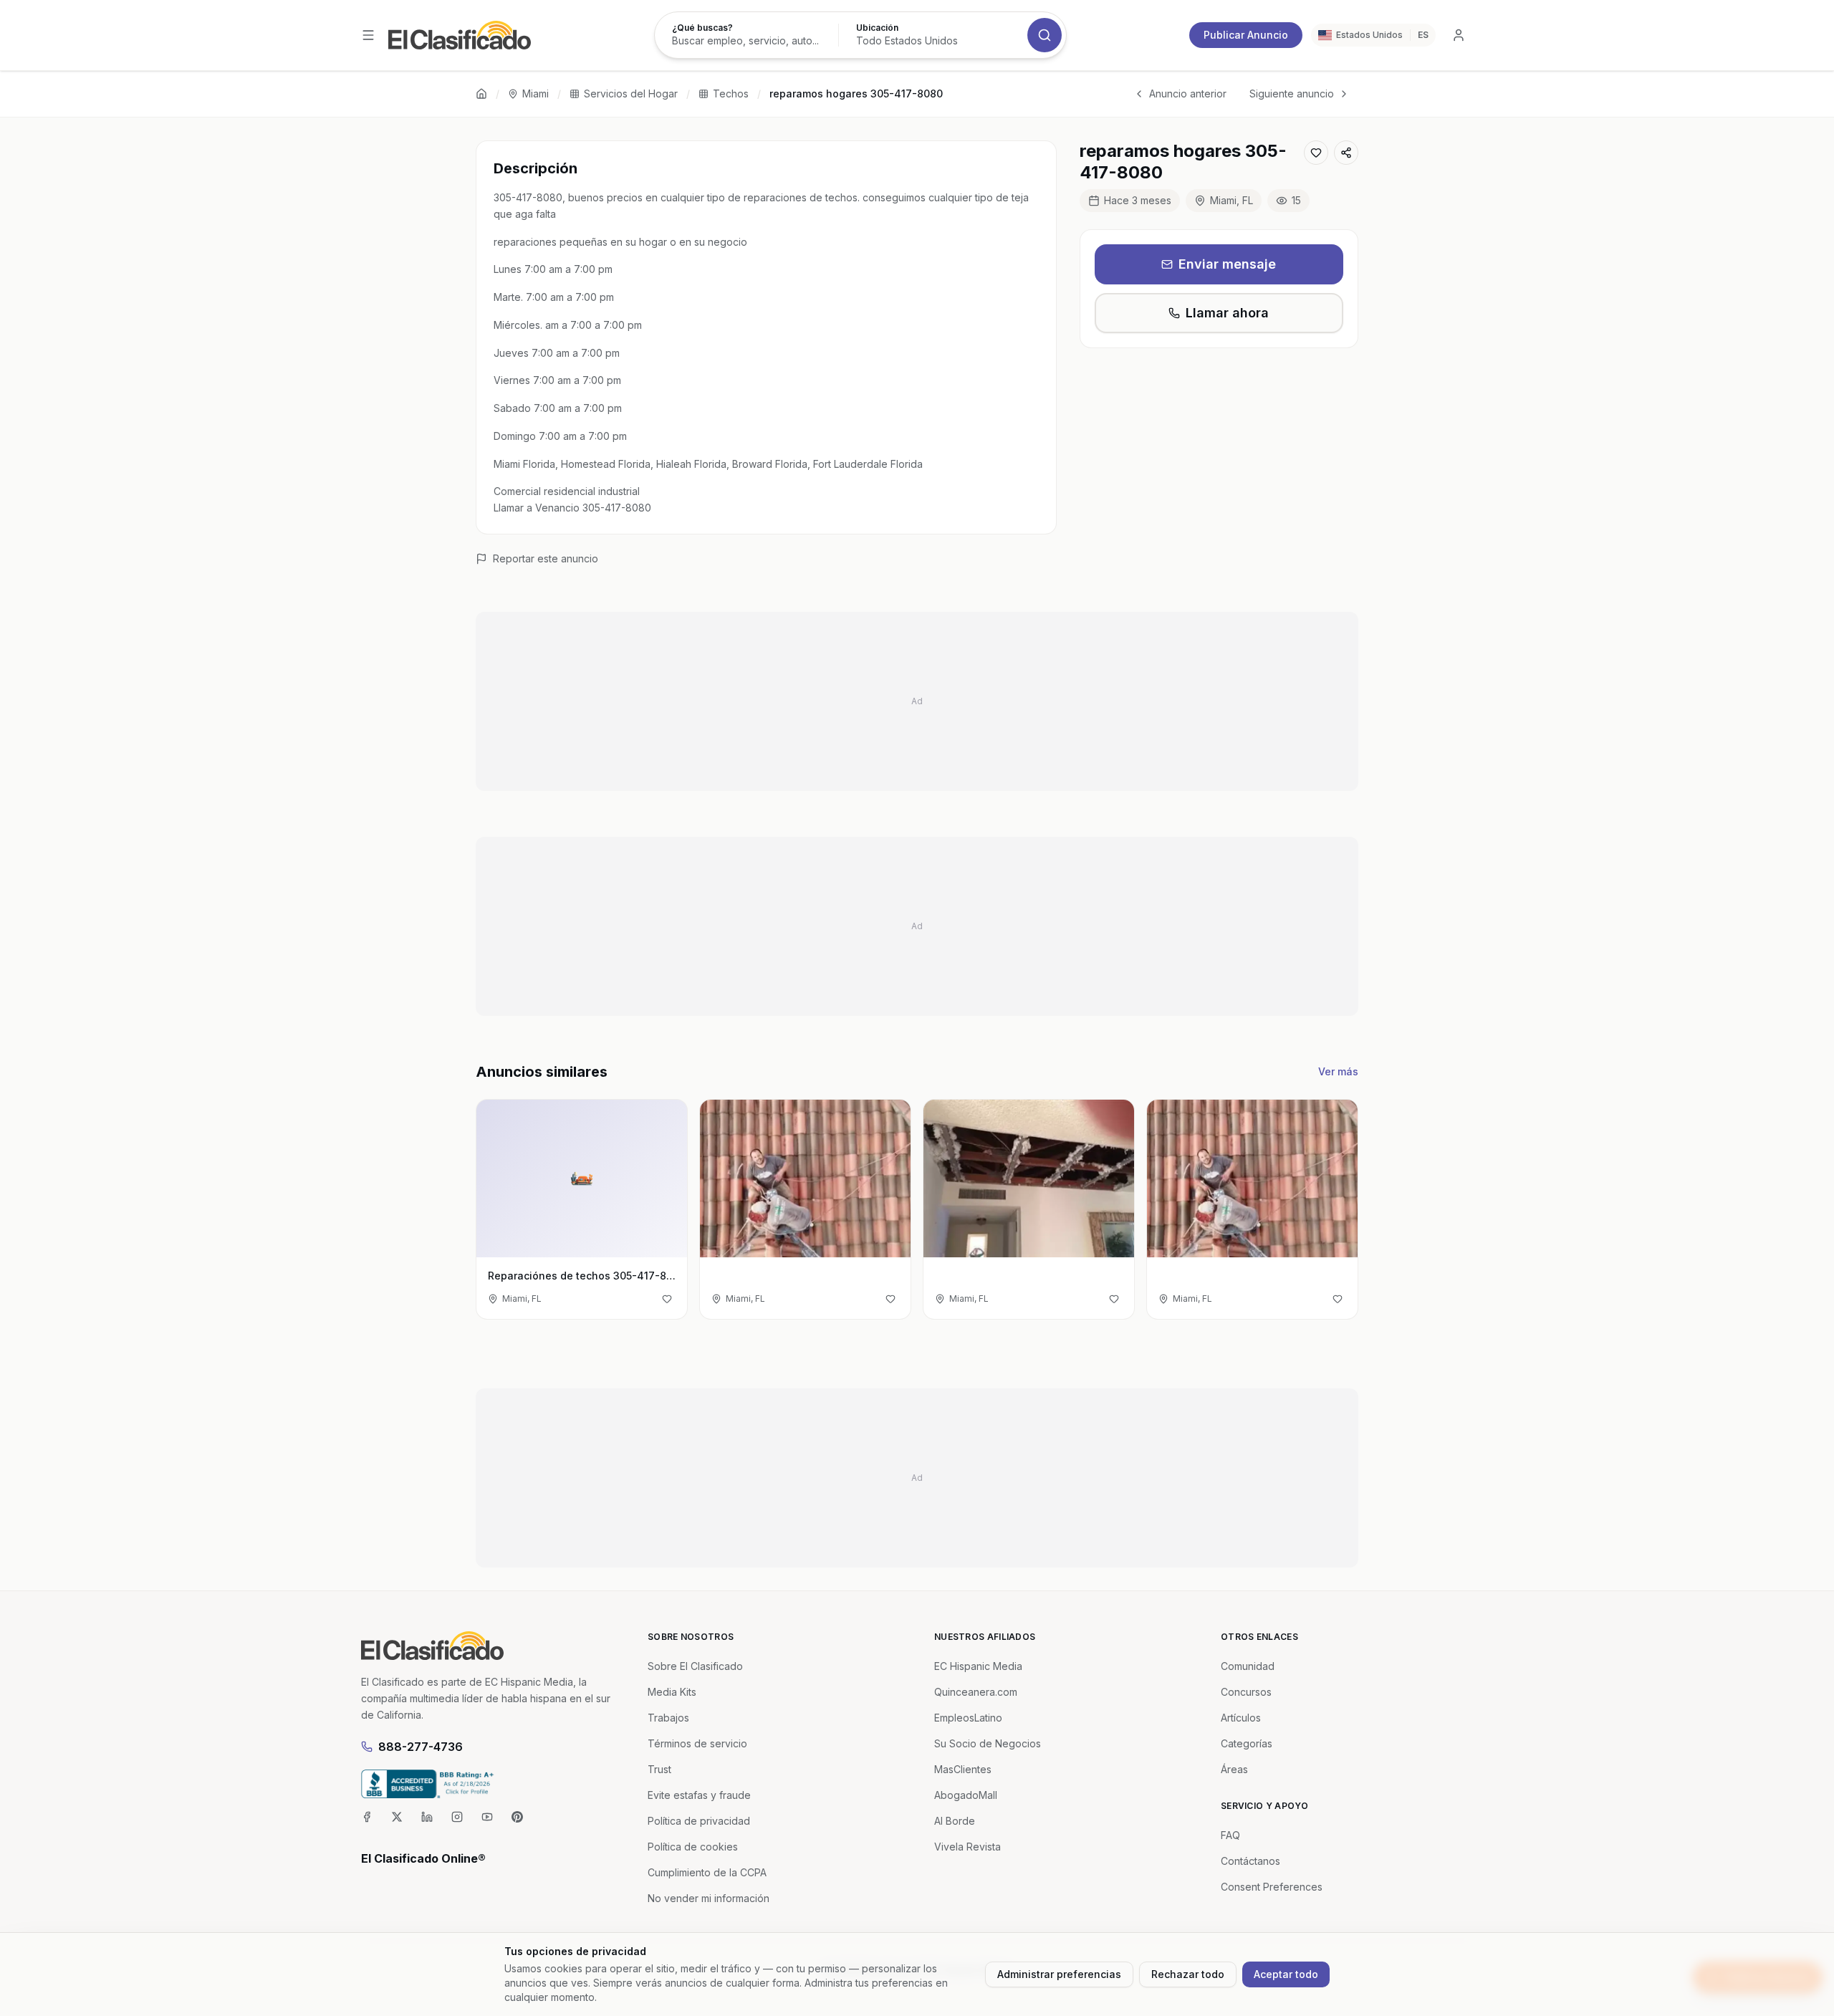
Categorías (1247, 1743)
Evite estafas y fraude (699, 1795)
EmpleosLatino (968, 1718)
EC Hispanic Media (978, 1666)
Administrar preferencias (1059, 1974)
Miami (536, 93)
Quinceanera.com (976, 1692)
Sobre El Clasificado (695, 1666)
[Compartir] (1346, 153)
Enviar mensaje (1227, 264)
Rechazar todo (1188, 1974)
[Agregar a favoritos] (1316, 153)
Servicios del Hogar (631, 93)
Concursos (1246, 1692)
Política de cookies (693, 1847)
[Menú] (368, 35)
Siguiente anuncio (1292, 93)
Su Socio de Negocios (988, 1743)
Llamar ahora (1227, 313)
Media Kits (672, 1692)
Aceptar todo (1286, 1974)
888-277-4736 (421, 1747)
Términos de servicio (697, 1743)
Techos (731, 93)
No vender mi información (709, 1898)
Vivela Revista (968, 1847)
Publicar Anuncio (1246, 35)
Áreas (1234, 1769)
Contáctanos (1250, 1861)
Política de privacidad (699, 1821)
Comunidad (1248, 1666)
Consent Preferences (1272, 1887)
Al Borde (955, 1821)
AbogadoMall (966, 1795)
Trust (659, 1769)
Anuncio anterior (1188, 93)
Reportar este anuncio (546, 558)
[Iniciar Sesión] (1459, 35)
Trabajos (668, 1718)
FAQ (1230, 1835)
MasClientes (963, 1769)
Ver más (1338, 1071)
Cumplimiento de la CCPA (707, 1872)
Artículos (1241, 1718)
